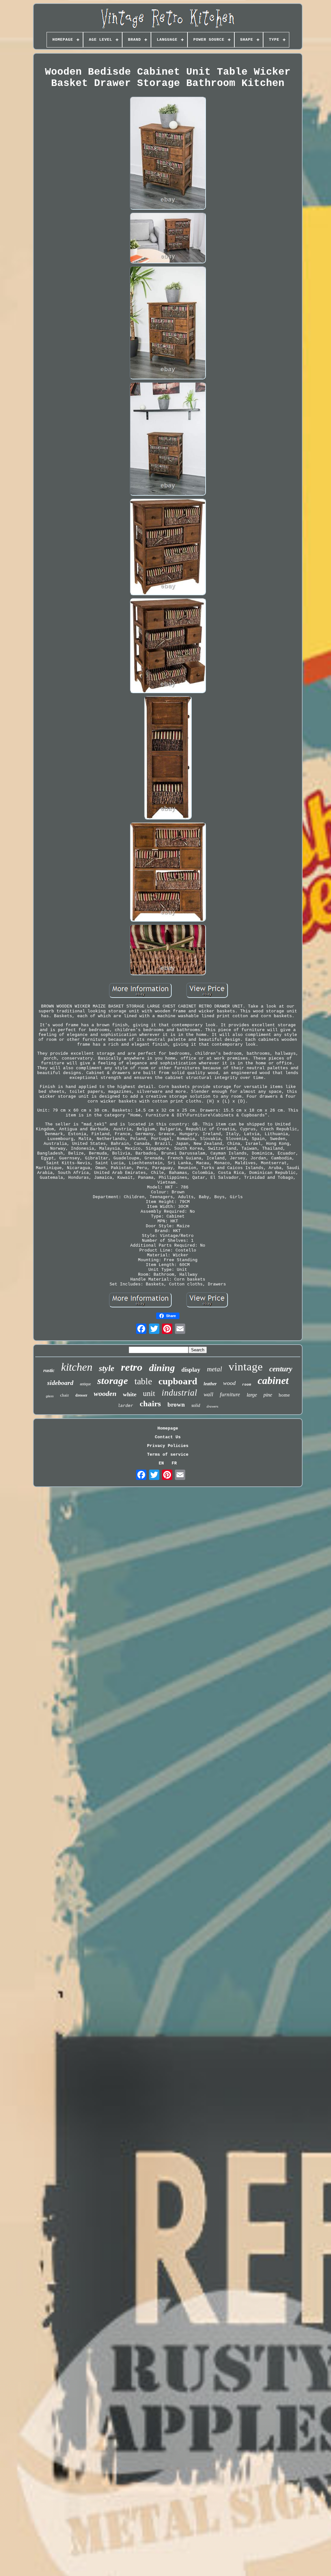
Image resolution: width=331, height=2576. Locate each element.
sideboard (60, 1383)
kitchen (77, 1367)
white (130, 1394)
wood (229, 1383)
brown (176, 1404)
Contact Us (168, 1437)
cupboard (178, 1381)
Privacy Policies (168, 1446)
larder (125, 1406)
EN (161, 1463)
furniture (230, 1394)
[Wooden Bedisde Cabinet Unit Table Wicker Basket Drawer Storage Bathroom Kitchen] (168, 154)
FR (174, 1463)
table (143, 1381)
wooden (105, 1394)
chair (64, 1395)
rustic (49, 1370)
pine (268, 1395)
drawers (212, 1406)
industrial (179, 1393)
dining (162, 1368)
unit (149, 1393)
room (247, 1385)
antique (85, 1384)
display (191, 1370)
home (284, 1395)
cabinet (273, 1380)
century (281, 1369)
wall (208, 1394)
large (252, 1395)
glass (50, 1396)
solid (196, 1405)
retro (132, 1367)
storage (113, 1381)
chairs (150, 1404)
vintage (246, 1367)
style (107, 1368)
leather (210, 1384)
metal (214, 1369)
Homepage (168, 1428)
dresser (81, 1395)
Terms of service (168, 1455)
